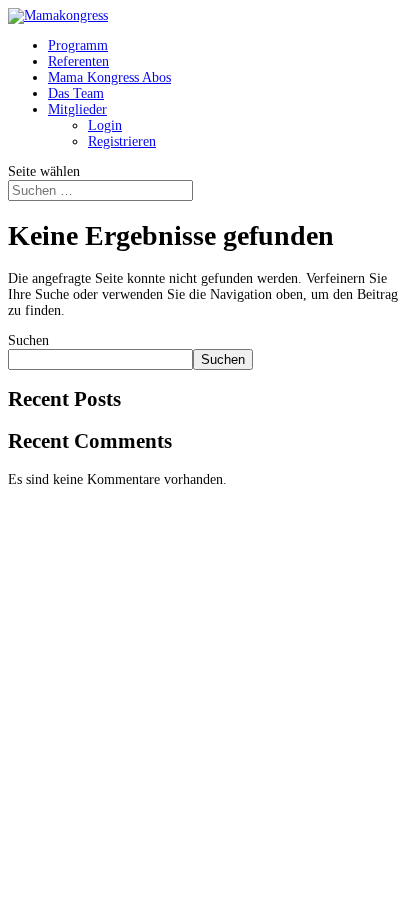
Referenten (78, 61)
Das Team (76, 93)
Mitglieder (77, 109)
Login (105, 125)
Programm (78, 45)
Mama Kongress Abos (109, 77)
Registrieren (122, 141)
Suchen (28, 340)
